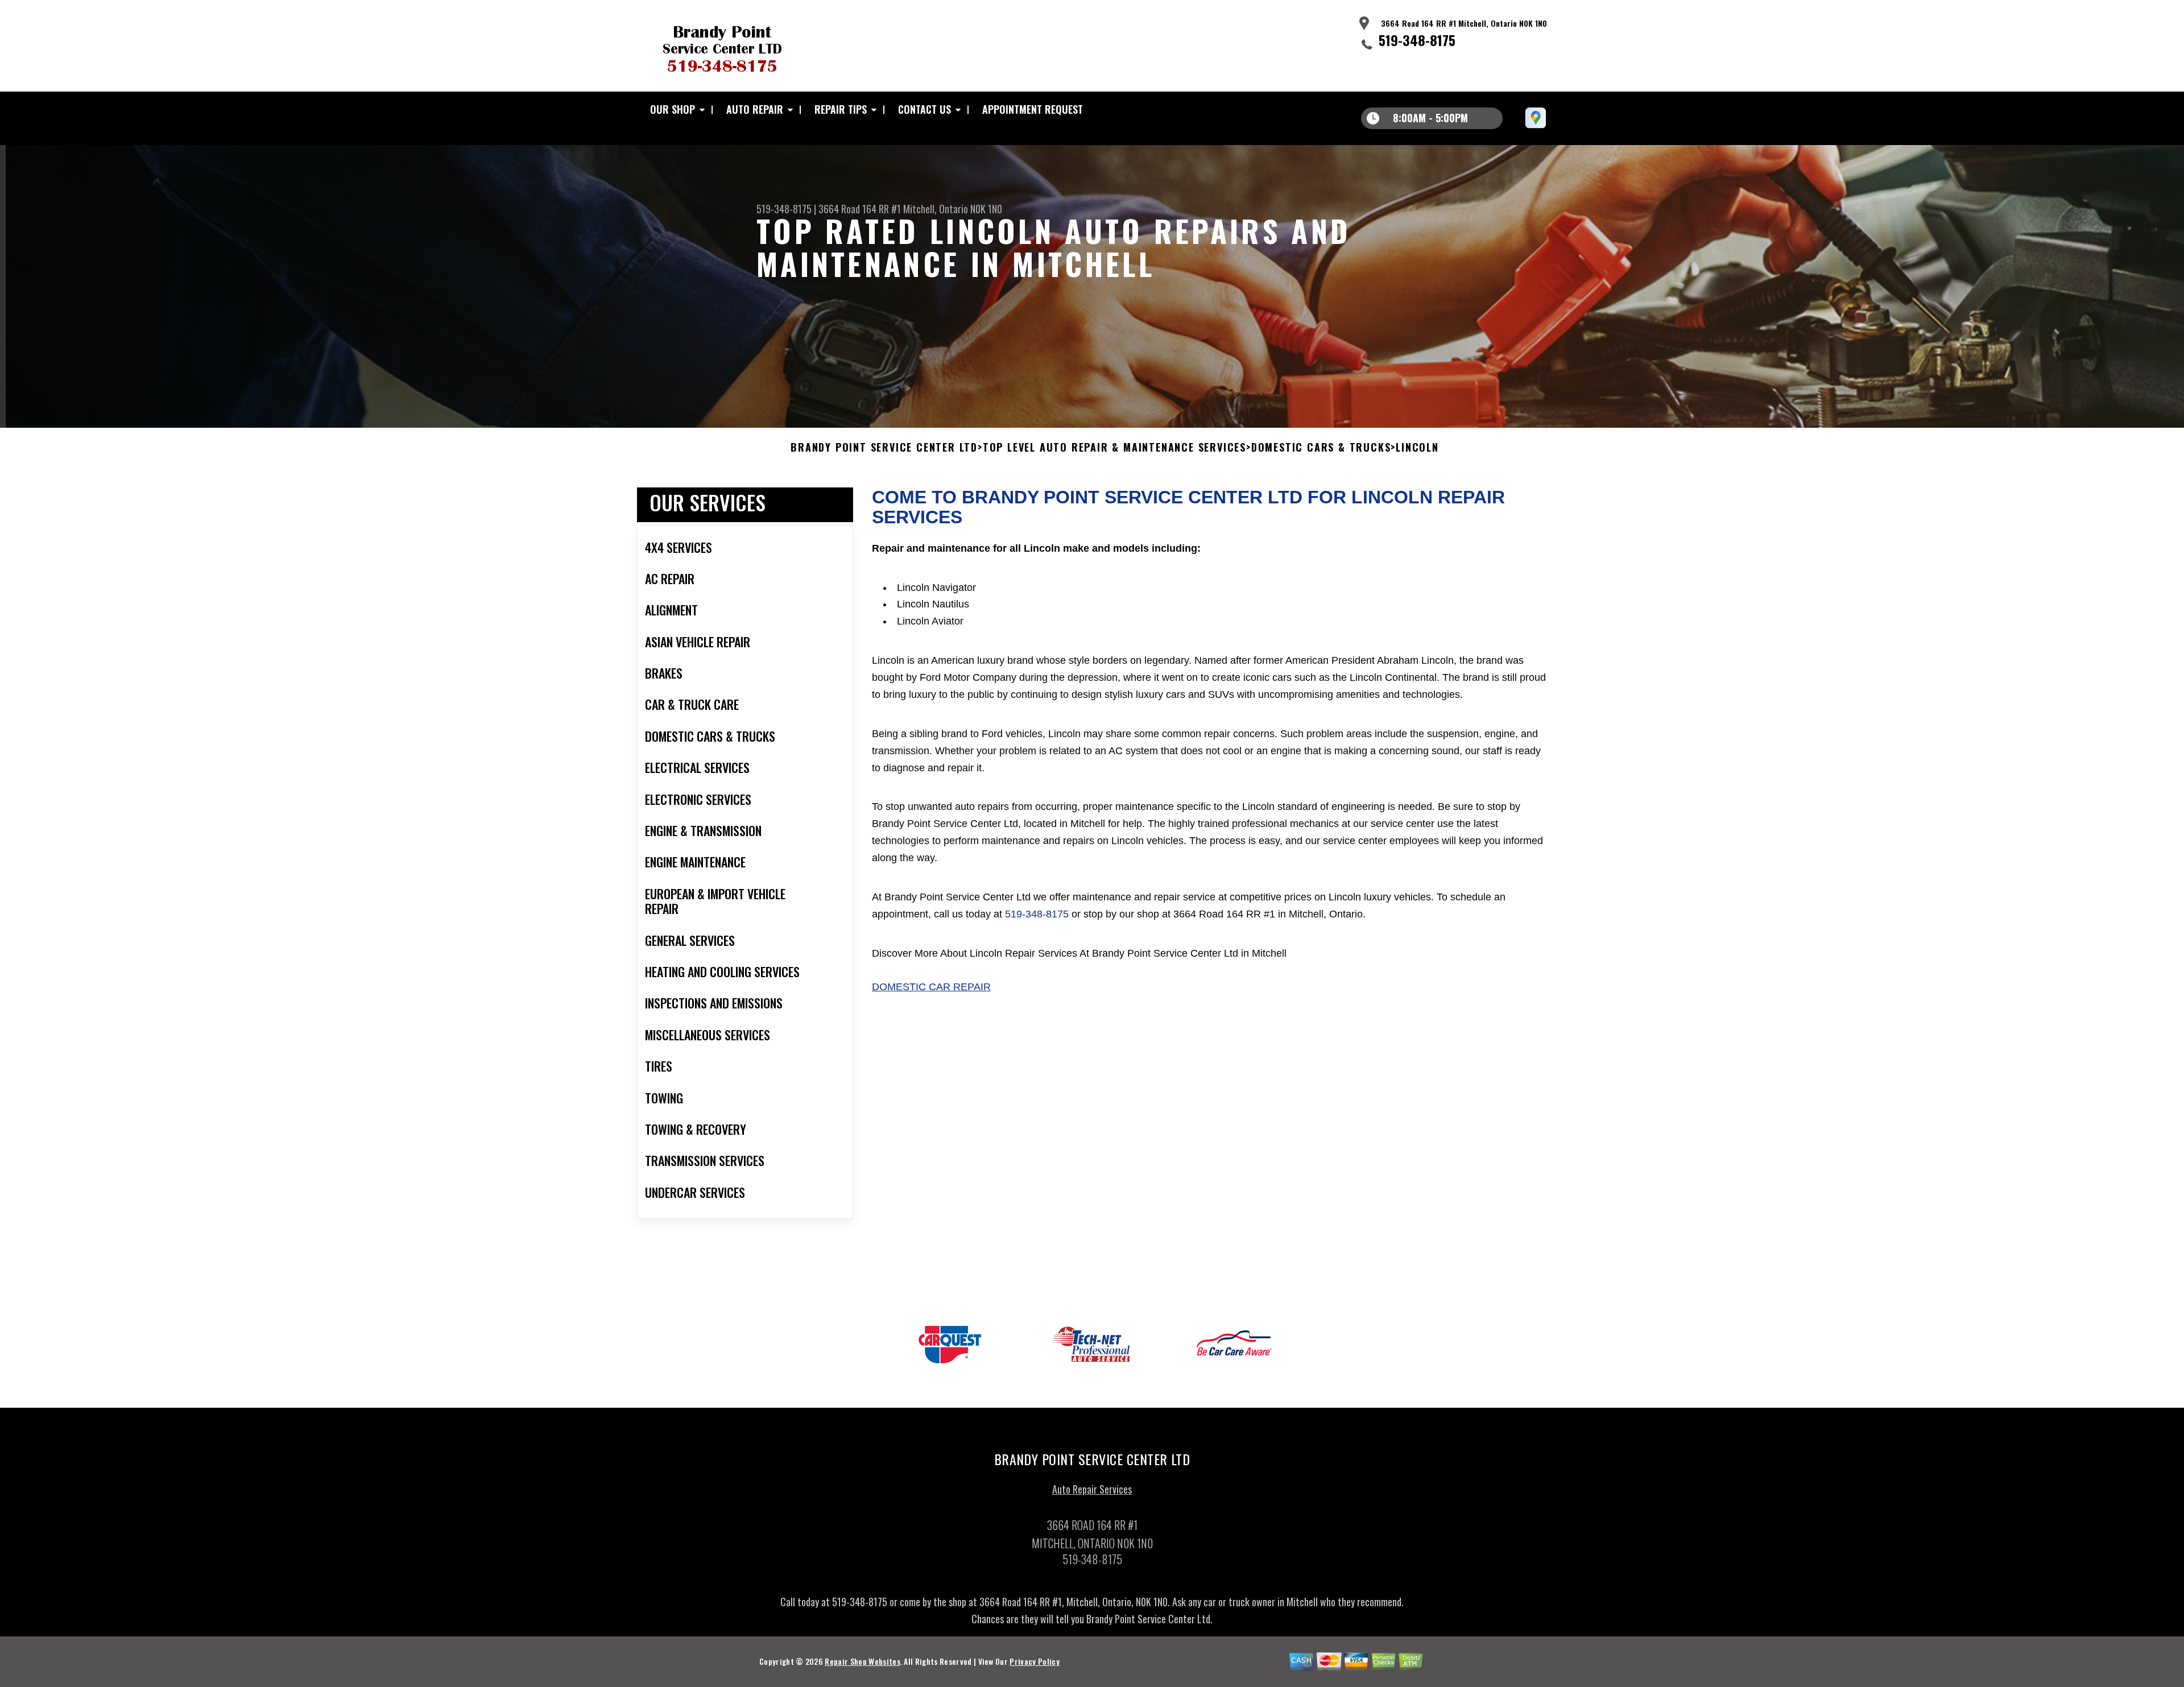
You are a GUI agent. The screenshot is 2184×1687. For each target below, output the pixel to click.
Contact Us (925, 109)
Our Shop (673, 109)
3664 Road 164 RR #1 (860, 209)
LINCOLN (1417, 448)
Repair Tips (841, 109)
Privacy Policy (1034, 1661)
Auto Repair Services (1092, 1489)
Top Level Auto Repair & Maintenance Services (1114, 448)
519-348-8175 (1417, 40)
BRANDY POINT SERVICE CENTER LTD (884, 448)
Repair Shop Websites (862, 1661)
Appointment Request (1033, 109)
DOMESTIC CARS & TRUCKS (1321, 448)
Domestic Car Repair (931, 987)
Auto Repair (755, 109)
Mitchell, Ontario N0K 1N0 (953, 209)
